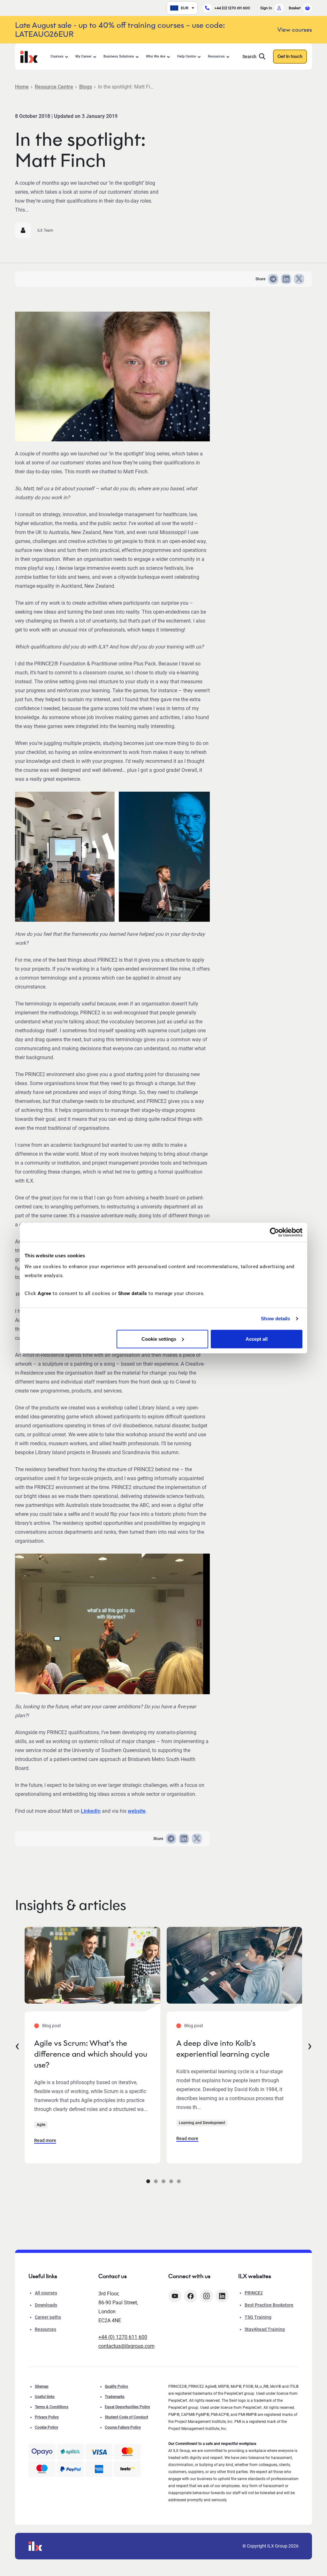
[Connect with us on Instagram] (206, 2296)
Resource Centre (54, 87)
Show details (275, 1319)
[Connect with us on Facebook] (190, 2296)
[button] (148, 2181)
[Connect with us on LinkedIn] (222, 2296)
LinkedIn (91, 1811)
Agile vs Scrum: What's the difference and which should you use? (91, 2054)
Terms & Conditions (52, 2407)
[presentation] (17, 2045)
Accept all (257, 1339)
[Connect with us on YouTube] (175, 2296)
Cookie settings (159, 1339)
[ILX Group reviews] (127, 2469)
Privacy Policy (47, 2417)
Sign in (266, 8)
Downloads (46, 2305)
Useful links (45, 2397)
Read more (45, 2140)
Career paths (48, 2317)
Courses (57, 56)
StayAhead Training (265, 2329)
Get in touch (290, 56)
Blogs (86, 87)
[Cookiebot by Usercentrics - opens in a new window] (274, 1232)
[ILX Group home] (29, 56)
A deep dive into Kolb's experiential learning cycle (223, 2048)
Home (22, 87)
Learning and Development (202, 2123)
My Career (84, 56)
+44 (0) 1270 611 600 (232, 8)
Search (249, 57)
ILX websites (255, 2276)
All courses (46, 2293)
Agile (41, 2125)
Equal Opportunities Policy (127, 2407)
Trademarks (115, 2397)
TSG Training (258, 2317)
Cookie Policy (46, 2427)
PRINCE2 (254, 2293)
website (137, 1811)
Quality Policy (116, 2386)
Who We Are (156, 56)
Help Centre (187, 56)
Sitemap (42, 2386)
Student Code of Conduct (126, 2417)
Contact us (113, 2276)
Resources (216, 56)
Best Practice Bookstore (269, 2305)
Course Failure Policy (123, 2427)
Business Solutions (119, 56)
